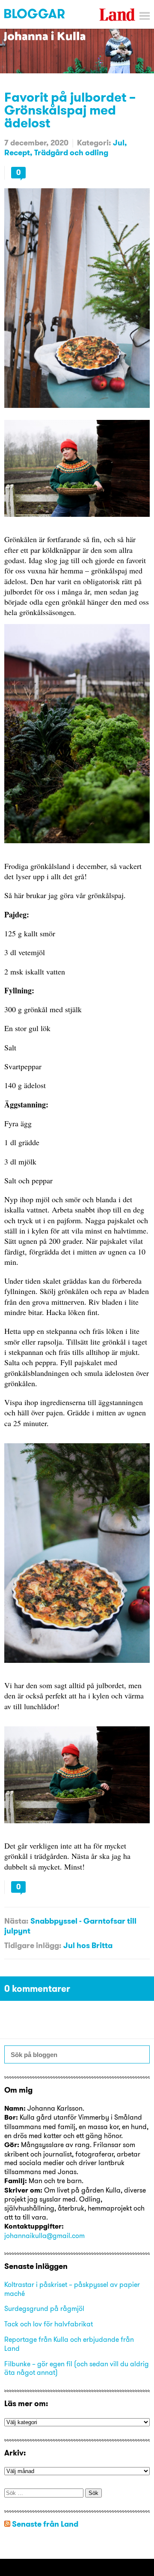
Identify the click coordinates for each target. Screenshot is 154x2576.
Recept (17, 152)
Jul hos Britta (88, 1945)
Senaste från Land (45, 2524)
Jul (119, 143)
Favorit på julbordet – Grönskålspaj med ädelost (70, 110)
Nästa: (16, 1921)
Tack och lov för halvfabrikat (49, 2324)
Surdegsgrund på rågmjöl (44, 2308)
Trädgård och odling (71, 152)
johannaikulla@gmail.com (44, 2235)
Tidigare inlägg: (33, 1945)
